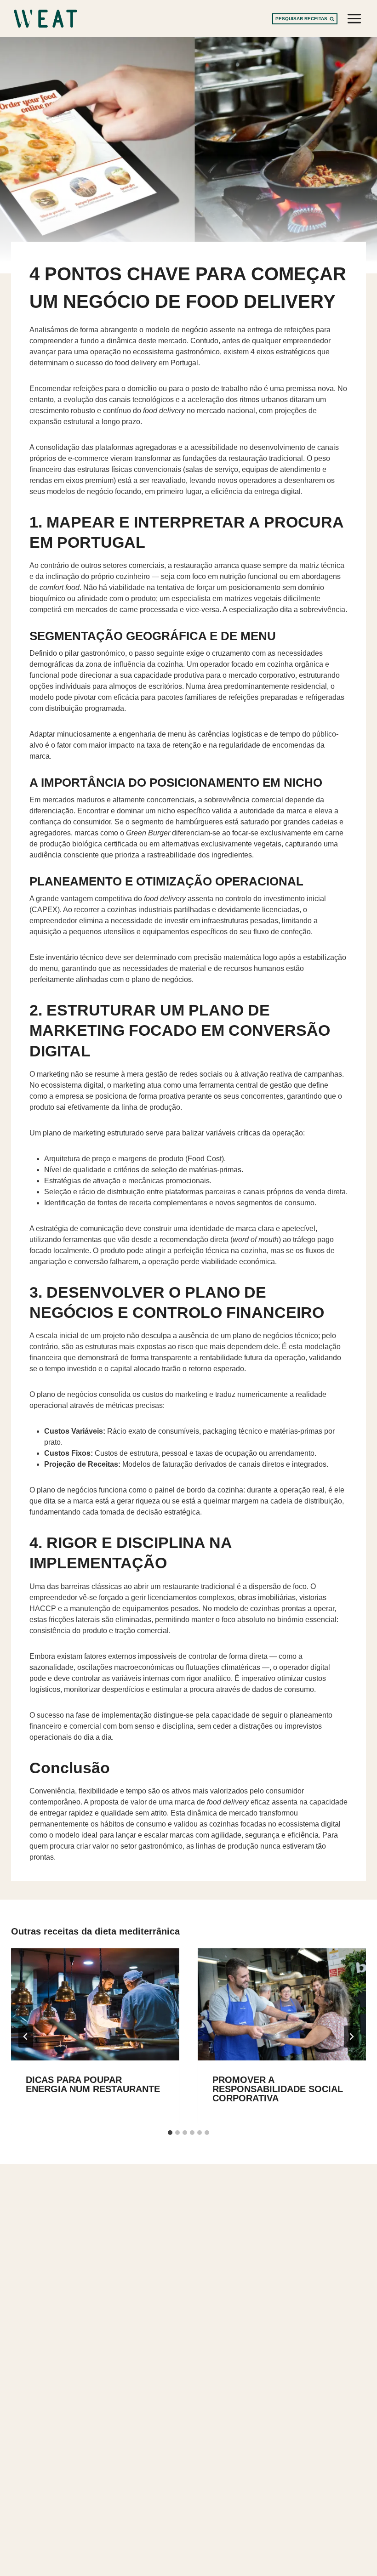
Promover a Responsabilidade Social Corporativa (278, 2089)
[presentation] (95, 2004)
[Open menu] (354, 18)
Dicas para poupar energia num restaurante (93, 2084)
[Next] (351, 2037)
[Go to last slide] (26, 2037)
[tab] (170, 2133)
